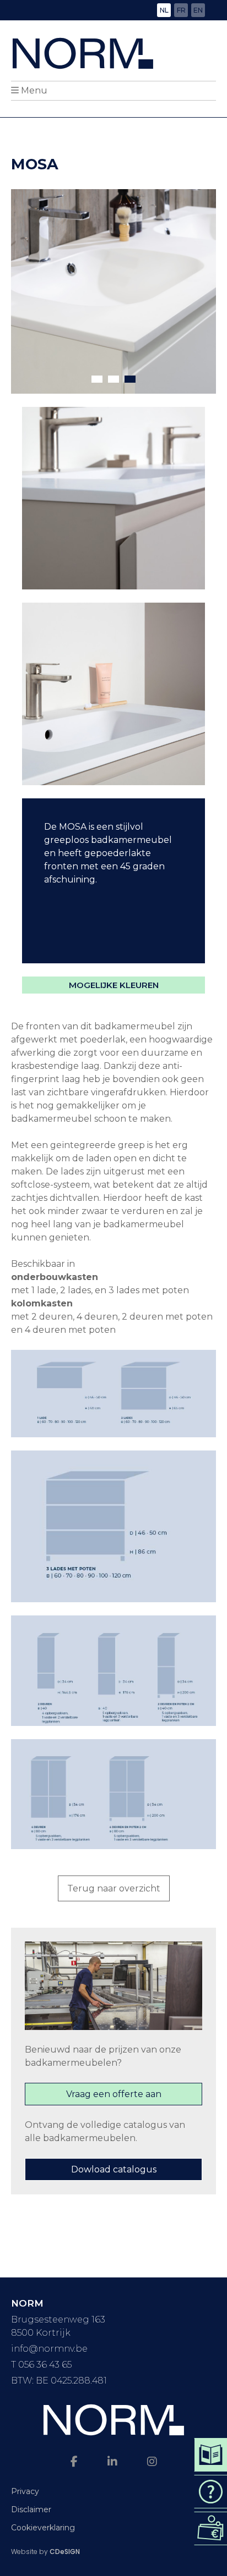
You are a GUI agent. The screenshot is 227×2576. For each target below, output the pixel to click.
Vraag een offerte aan (114, 2094)
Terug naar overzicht (114, 1888)
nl (164, 10)
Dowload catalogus (114, 2169)
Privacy (25, 2491)
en (198, 10)
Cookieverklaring (43, 2528)
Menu (34, 90)
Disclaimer (31, 2509)
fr (181, 10)
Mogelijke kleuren (114, 985)
